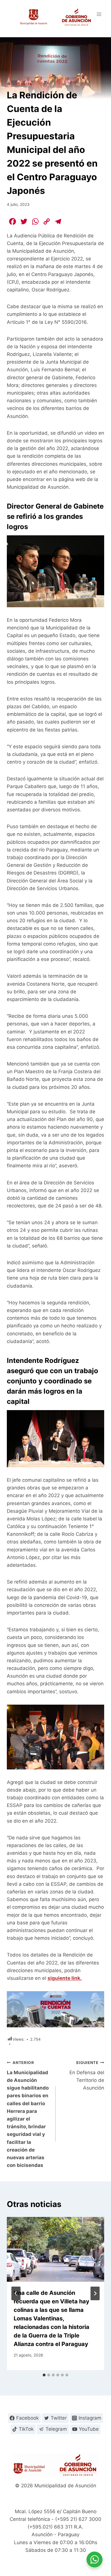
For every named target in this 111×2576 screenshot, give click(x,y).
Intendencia (19, 84)
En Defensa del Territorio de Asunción (87, 2075)
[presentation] (55, 2249)
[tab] (44, 2375)
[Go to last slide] (16, 2293)
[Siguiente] (95, 2293)
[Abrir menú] (99, 14)
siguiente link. (65, 1978)
